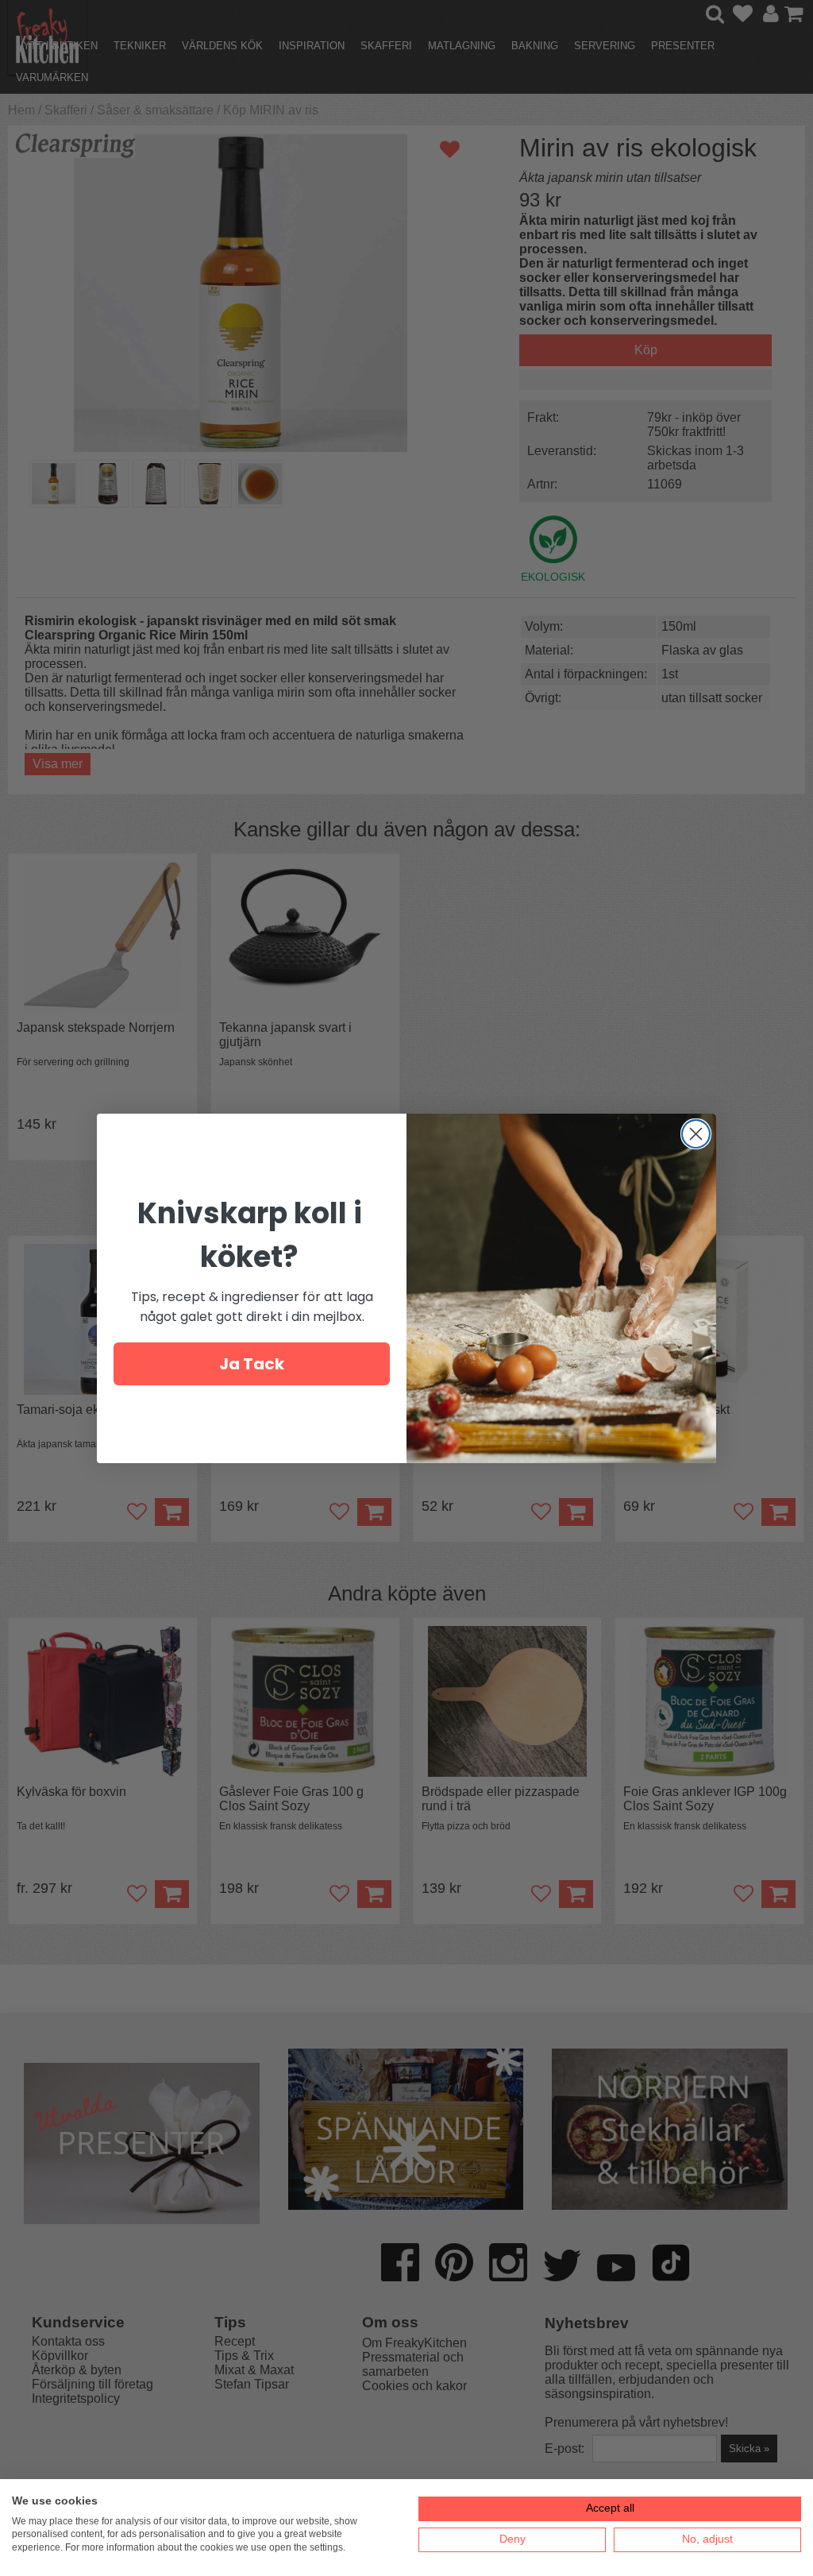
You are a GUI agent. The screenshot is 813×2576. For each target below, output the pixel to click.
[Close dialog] (696, 1134)
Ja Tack (252, 1364)
